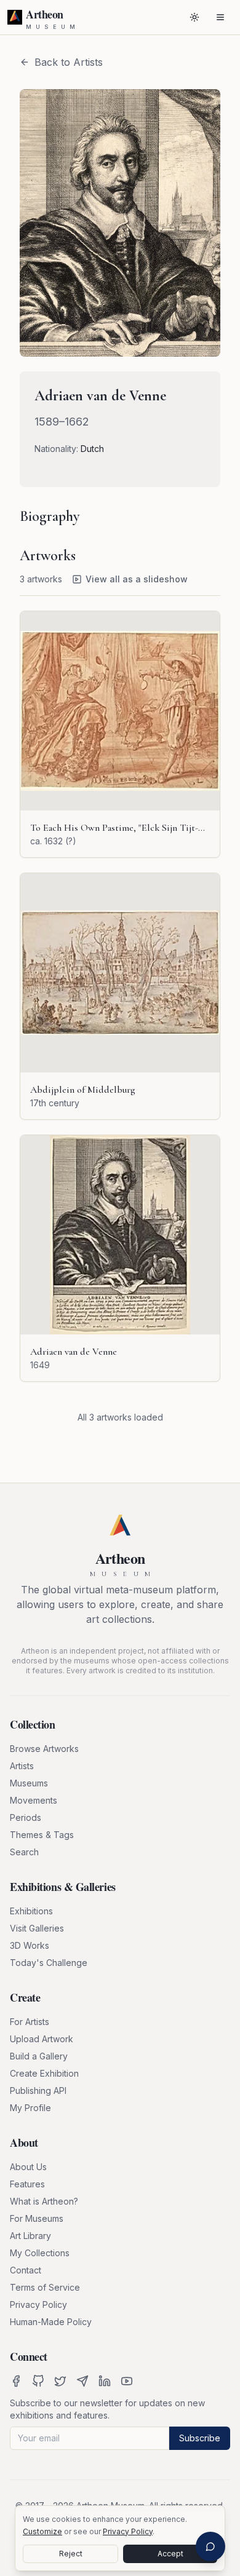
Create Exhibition (44, 2073)
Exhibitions (31, 1911)
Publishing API (38, 2091)
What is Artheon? (44, 2201)
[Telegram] (82, 2381)
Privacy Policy (38, 2305)
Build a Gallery (39, 2056)
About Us (28, 2167)
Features (27, 2184)
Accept (170, 2554)
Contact (26, 2270)
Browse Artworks (44, 1749)
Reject (71, 2554)
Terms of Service (45, 2287)
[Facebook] (16, 2381)
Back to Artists (69, 62)
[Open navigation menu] (220, 17)
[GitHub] (38, 2381)
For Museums (37, 2218)
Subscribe (200, 2438)
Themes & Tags (42, 1835)
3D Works (30, 1945)
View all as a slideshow (137, 579)
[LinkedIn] (105, 2381)
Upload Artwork (42, 2039)
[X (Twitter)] (60, 2381)
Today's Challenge (49, 1963)
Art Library (30, 2236)
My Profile (30, 2108)
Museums (29, 1783)
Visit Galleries (37, 1928)
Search (24, 1852)
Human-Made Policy (51, 2322)
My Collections (40, 2253)
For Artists (30, 2022)
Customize (42, 2531)
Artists (22, 1766)
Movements (34, 1800)
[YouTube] (127, 2381)
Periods (26, 1817)
